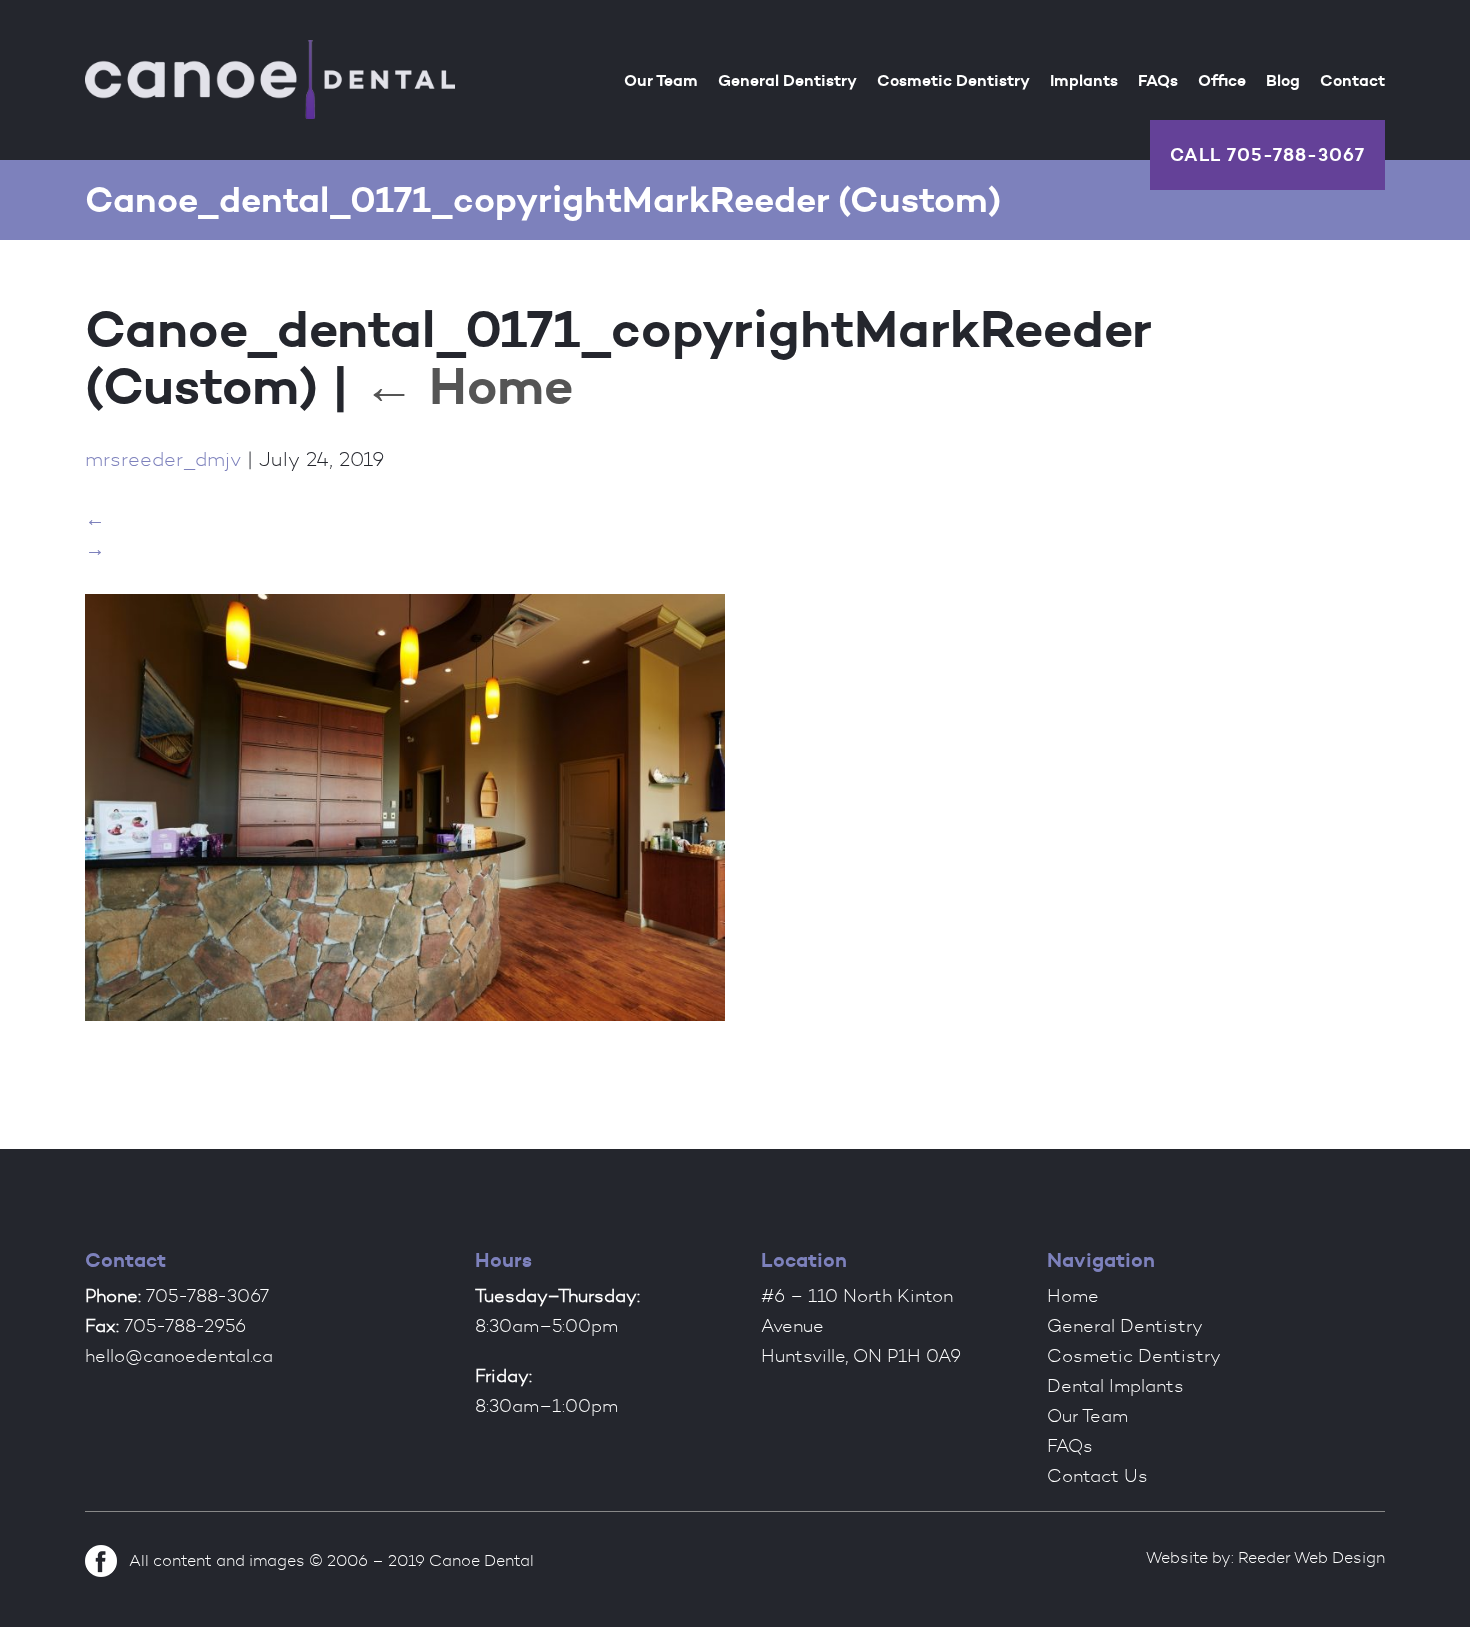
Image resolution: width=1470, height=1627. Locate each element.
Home (468, 385)
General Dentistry (787, 80)
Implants (1084, 80)
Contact (1352, 80)
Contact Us (1097, 1476)
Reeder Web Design (1311, 1557)
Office (1222, 80)
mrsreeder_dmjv (163, 459)
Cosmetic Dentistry (953, 80)
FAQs (1158, 80)
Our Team (661, 80)
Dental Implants (1115, 1386)
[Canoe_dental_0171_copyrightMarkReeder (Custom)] (405, 1024)
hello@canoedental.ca (179, 1356)
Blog (1283, 80)
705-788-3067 (1296, 154)
